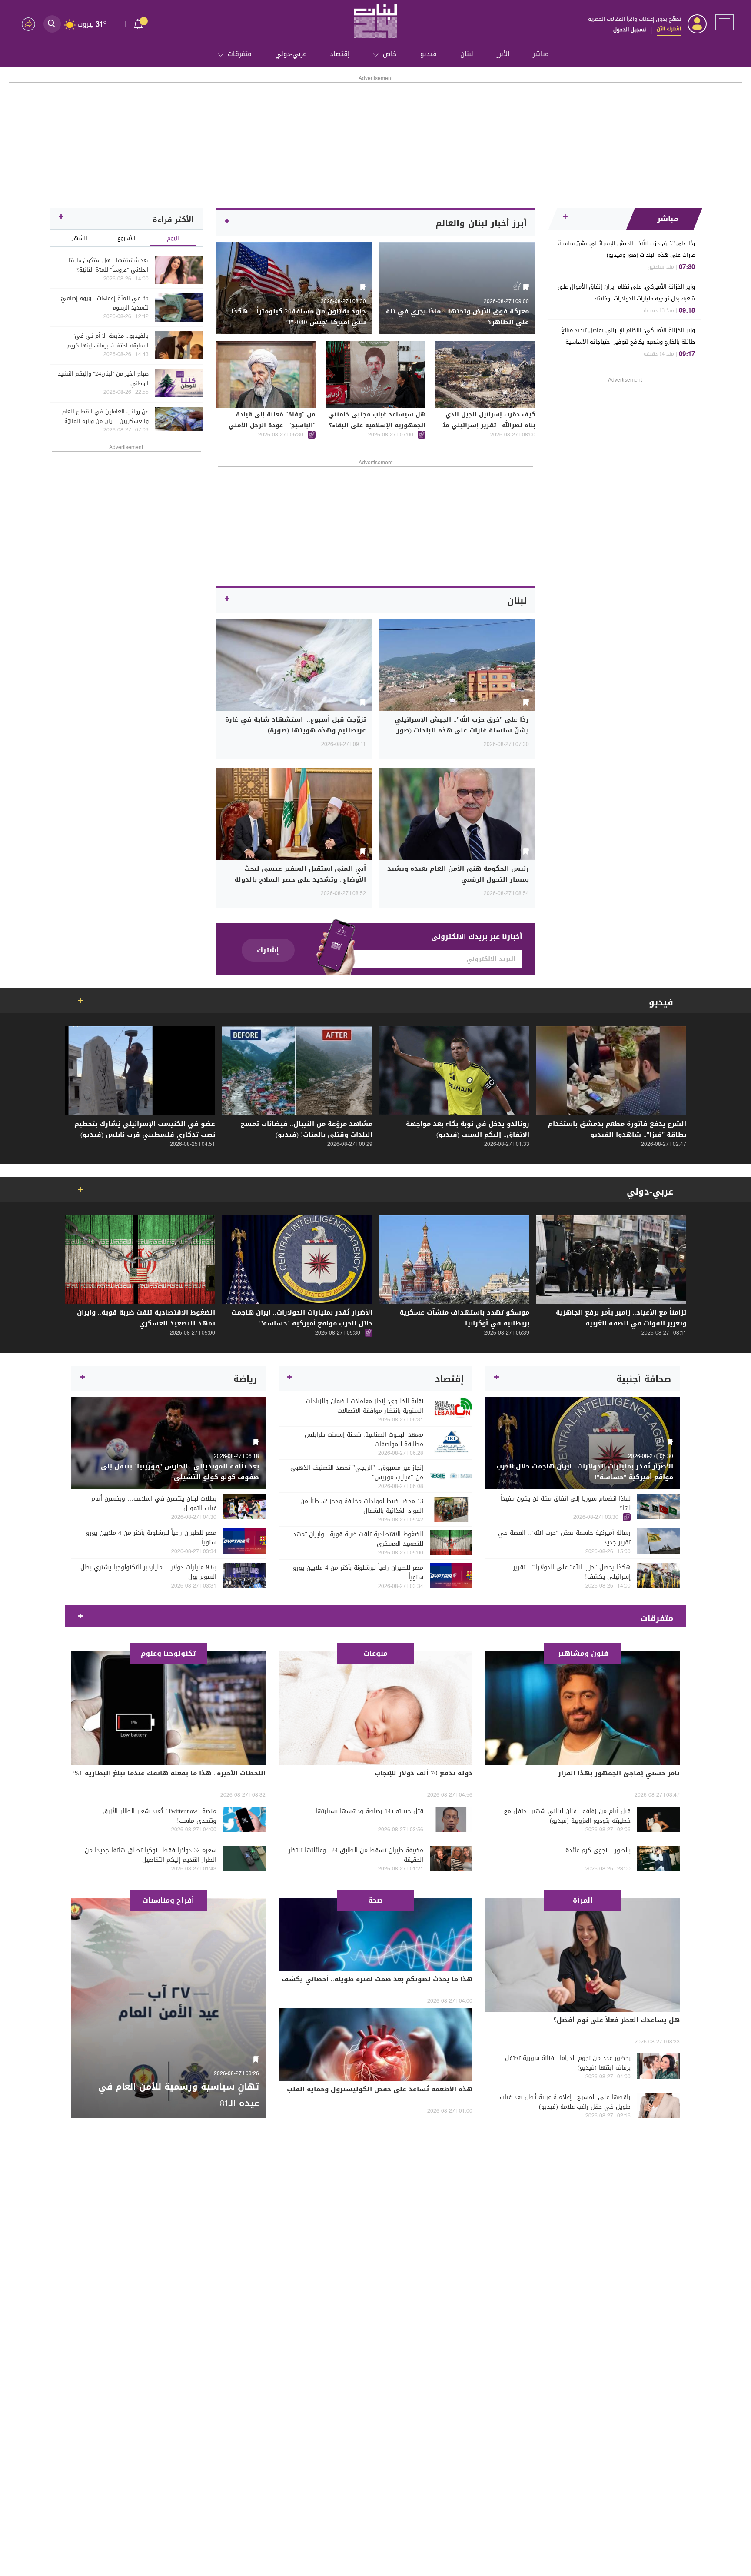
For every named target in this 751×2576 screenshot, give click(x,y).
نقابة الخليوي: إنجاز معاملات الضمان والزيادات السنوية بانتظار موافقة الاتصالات (365, 1406)
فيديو (429, 54)
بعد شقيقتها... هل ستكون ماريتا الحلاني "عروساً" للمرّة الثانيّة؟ (109, 265)
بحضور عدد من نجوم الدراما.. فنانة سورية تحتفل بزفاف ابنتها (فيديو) (568, 2063)
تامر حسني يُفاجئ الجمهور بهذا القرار (619, 1773)
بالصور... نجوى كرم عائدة (598, 1850)
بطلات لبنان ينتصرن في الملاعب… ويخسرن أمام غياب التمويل (154, 1504)
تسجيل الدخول (630, 30)
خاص (390, 54)
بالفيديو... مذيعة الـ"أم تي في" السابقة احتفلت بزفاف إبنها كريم (108, 341)
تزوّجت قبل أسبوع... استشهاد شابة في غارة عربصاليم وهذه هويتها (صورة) (296, 725)
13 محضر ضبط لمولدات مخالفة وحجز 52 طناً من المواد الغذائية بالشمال (362, 1506)
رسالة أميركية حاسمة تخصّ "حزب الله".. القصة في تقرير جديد (564, 1538)
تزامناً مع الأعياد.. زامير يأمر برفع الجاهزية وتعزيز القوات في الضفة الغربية (621, 1318)
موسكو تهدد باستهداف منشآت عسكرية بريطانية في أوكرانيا (464, 1318)
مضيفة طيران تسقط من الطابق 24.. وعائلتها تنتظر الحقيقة (356, 1855)
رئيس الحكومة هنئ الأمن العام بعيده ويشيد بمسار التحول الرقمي (458, 874)
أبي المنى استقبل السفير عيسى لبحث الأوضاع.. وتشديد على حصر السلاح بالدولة (300, 874)
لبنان (467, 54)
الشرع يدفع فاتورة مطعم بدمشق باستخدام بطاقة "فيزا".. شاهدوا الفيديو (617, 1129)
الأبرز (503, 54)
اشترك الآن (669, 29)
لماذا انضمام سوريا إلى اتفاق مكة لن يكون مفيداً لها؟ (565, 1504)
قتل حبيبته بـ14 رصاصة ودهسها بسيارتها (369, 1811)
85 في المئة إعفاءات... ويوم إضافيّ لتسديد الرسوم (105, 303)
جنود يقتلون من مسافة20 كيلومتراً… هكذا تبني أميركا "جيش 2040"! (299, 317)
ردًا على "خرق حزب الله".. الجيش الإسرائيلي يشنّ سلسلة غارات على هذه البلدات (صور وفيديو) (626, 249)
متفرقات (240, 54)
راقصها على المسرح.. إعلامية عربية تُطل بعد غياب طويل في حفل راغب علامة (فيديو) (565, 2102)
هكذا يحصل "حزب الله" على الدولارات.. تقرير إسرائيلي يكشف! (572, 1572)
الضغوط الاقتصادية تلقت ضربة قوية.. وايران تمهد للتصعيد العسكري (146, 1318)
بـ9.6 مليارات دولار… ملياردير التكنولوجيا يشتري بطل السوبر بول (148, 1572)
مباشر (541, 54)
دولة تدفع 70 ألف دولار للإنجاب (424, 1773)
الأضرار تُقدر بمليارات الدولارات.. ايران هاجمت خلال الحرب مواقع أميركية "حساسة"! (302, 1318)
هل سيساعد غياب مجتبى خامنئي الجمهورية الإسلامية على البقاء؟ (377, 420)
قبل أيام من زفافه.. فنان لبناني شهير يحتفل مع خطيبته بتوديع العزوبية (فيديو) (567, 1816)
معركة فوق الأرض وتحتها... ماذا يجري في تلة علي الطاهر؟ (457, 317)
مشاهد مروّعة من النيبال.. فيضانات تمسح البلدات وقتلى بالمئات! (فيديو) (307, 1129)
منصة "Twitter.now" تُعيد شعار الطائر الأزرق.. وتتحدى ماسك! (158, 1816)
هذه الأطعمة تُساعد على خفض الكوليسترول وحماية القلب (380, 2089)
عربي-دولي (291, 54)
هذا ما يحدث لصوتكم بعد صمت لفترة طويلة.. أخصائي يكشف (377, 1979)
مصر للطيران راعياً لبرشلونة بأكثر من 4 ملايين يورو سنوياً (358, 1573)
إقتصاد (340, 54)
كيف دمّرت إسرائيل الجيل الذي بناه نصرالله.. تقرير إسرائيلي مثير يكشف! (486, 425)
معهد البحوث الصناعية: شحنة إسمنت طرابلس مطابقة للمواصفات (364, 1440)
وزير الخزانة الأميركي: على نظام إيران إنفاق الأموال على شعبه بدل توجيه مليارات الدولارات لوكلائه (626, 293)
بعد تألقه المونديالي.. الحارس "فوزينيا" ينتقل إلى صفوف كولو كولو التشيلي (180, 1472)
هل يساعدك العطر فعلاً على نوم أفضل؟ (616, 2020)
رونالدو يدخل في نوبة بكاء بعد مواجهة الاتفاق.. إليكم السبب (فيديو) (468, 1129)
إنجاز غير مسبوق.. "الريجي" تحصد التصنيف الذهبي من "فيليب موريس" (357, 1473)
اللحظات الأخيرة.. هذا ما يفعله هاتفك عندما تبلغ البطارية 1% (169, 1773)
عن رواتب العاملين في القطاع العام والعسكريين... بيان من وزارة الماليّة (105, 416)
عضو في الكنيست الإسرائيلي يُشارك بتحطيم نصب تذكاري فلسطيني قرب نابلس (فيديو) (145, 1129)
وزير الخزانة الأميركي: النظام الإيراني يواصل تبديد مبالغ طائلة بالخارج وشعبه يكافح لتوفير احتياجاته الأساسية (628, 336)
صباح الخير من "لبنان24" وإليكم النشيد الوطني (103, 379)
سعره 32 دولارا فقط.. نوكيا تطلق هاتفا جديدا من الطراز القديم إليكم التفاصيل (151, 1855)
